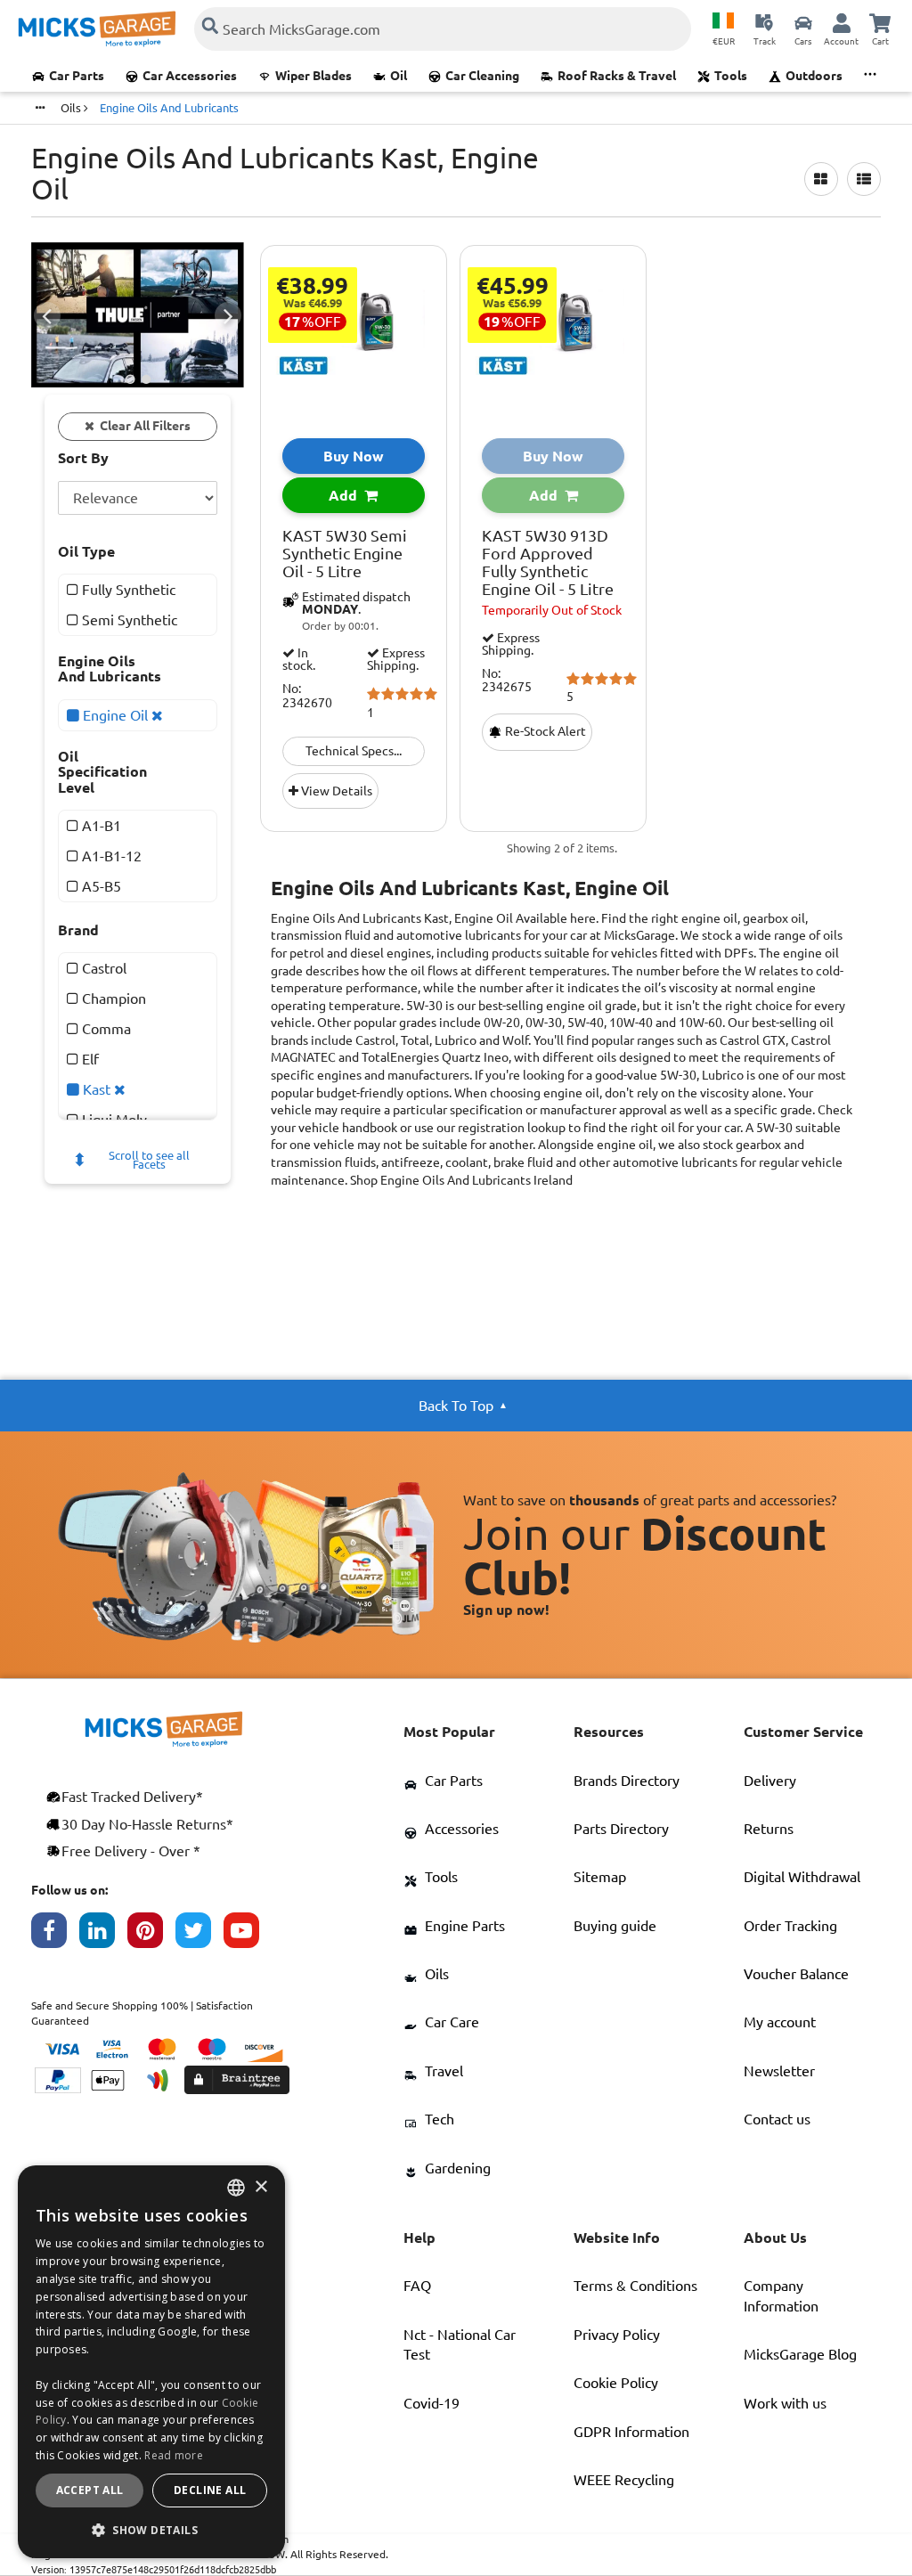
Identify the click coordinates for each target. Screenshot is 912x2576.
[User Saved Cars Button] (803, 22)
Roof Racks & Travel (617, 76)
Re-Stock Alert (544, 731)
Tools (731, 76)
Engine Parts (465, 1926)
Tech (440, 2119)
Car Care (452, 2022)
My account (780, 2022)
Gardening (458, 2168)
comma (105, 1029)
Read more (174, 2455)
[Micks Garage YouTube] (248, 1935)
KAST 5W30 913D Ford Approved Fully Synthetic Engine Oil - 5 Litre (548, 562)
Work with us (785, 2403)
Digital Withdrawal (802, 1877)
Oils (437, 1974)
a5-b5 (100, 886)
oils (72, 108)
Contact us (777, 2119)
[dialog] (151, 2362)
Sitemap (600, 1877)
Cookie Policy (616, 2383)
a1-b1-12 (110, 856)
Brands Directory (627, 1781)
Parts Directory (621, 1829)
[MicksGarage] (97, 29)
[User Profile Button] (842, 22)
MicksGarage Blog (800, 2354)
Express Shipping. (396, 659)
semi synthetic (128, 620)
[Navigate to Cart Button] (880, 22)
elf (89, 1059)
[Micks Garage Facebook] (55, 1935)
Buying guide (615, 1926)
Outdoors (814, 76)
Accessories (462, 1829)
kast (97, 1089)
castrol (102, 968)
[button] (151, 2530)
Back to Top (456, 1406)
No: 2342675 (507, 681)
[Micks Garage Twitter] (199, 1935)
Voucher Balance (796, 1974)
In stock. (299, 659)
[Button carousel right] (228, 315)
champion (112, 999)
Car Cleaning (482, 76)
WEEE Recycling (624, 2480)
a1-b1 (100, 826)
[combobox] (236, 2188)
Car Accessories (190, 76)
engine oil (115, 715)
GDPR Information (631, 2432)
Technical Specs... (354, 751)
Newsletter (779, 2071)
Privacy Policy (617, 2335)
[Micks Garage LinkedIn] (103, 1935)
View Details (335, 791)
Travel (444, 2071)
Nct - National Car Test (460, 2344)
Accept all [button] (90, 2490)
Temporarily (552, 610)
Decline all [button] (210, 2490)
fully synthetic (127, 590)
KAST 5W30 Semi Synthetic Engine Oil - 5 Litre (345, 554)
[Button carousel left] (47, 315)
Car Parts (77, 76)
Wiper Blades (313, 76)
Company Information (781, 2295)
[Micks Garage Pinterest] (151, 1935)
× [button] (261, 2187)
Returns (769, 1829)
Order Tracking (790, 1926)
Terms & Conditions (635, 2286)
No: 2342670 (307, 696)
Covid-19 (432, 2403)
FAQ (417, 2286)
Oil (399, 76)
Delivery (770, 1781)
